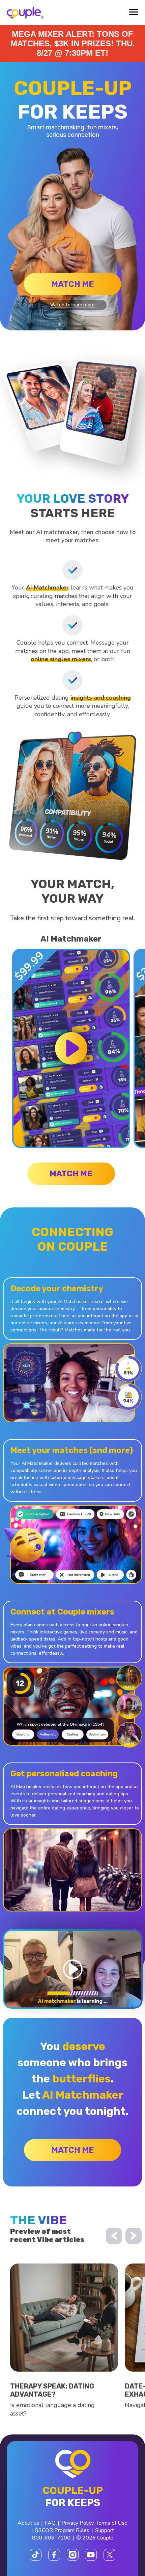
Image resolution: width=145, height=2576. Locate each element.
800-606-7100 (51, 2538)
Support (105, 2530)
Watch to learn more (72, 305)
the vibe (38, 2220)
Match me (73, 284)
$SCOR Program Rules (62, 2530)
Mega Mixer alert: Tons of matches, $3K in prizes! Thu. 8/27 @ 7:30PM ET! (73, 43)
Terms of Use (112, 2523)
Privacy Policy (77, 2523)
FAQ (50, 2523)
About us (28, 2523)
